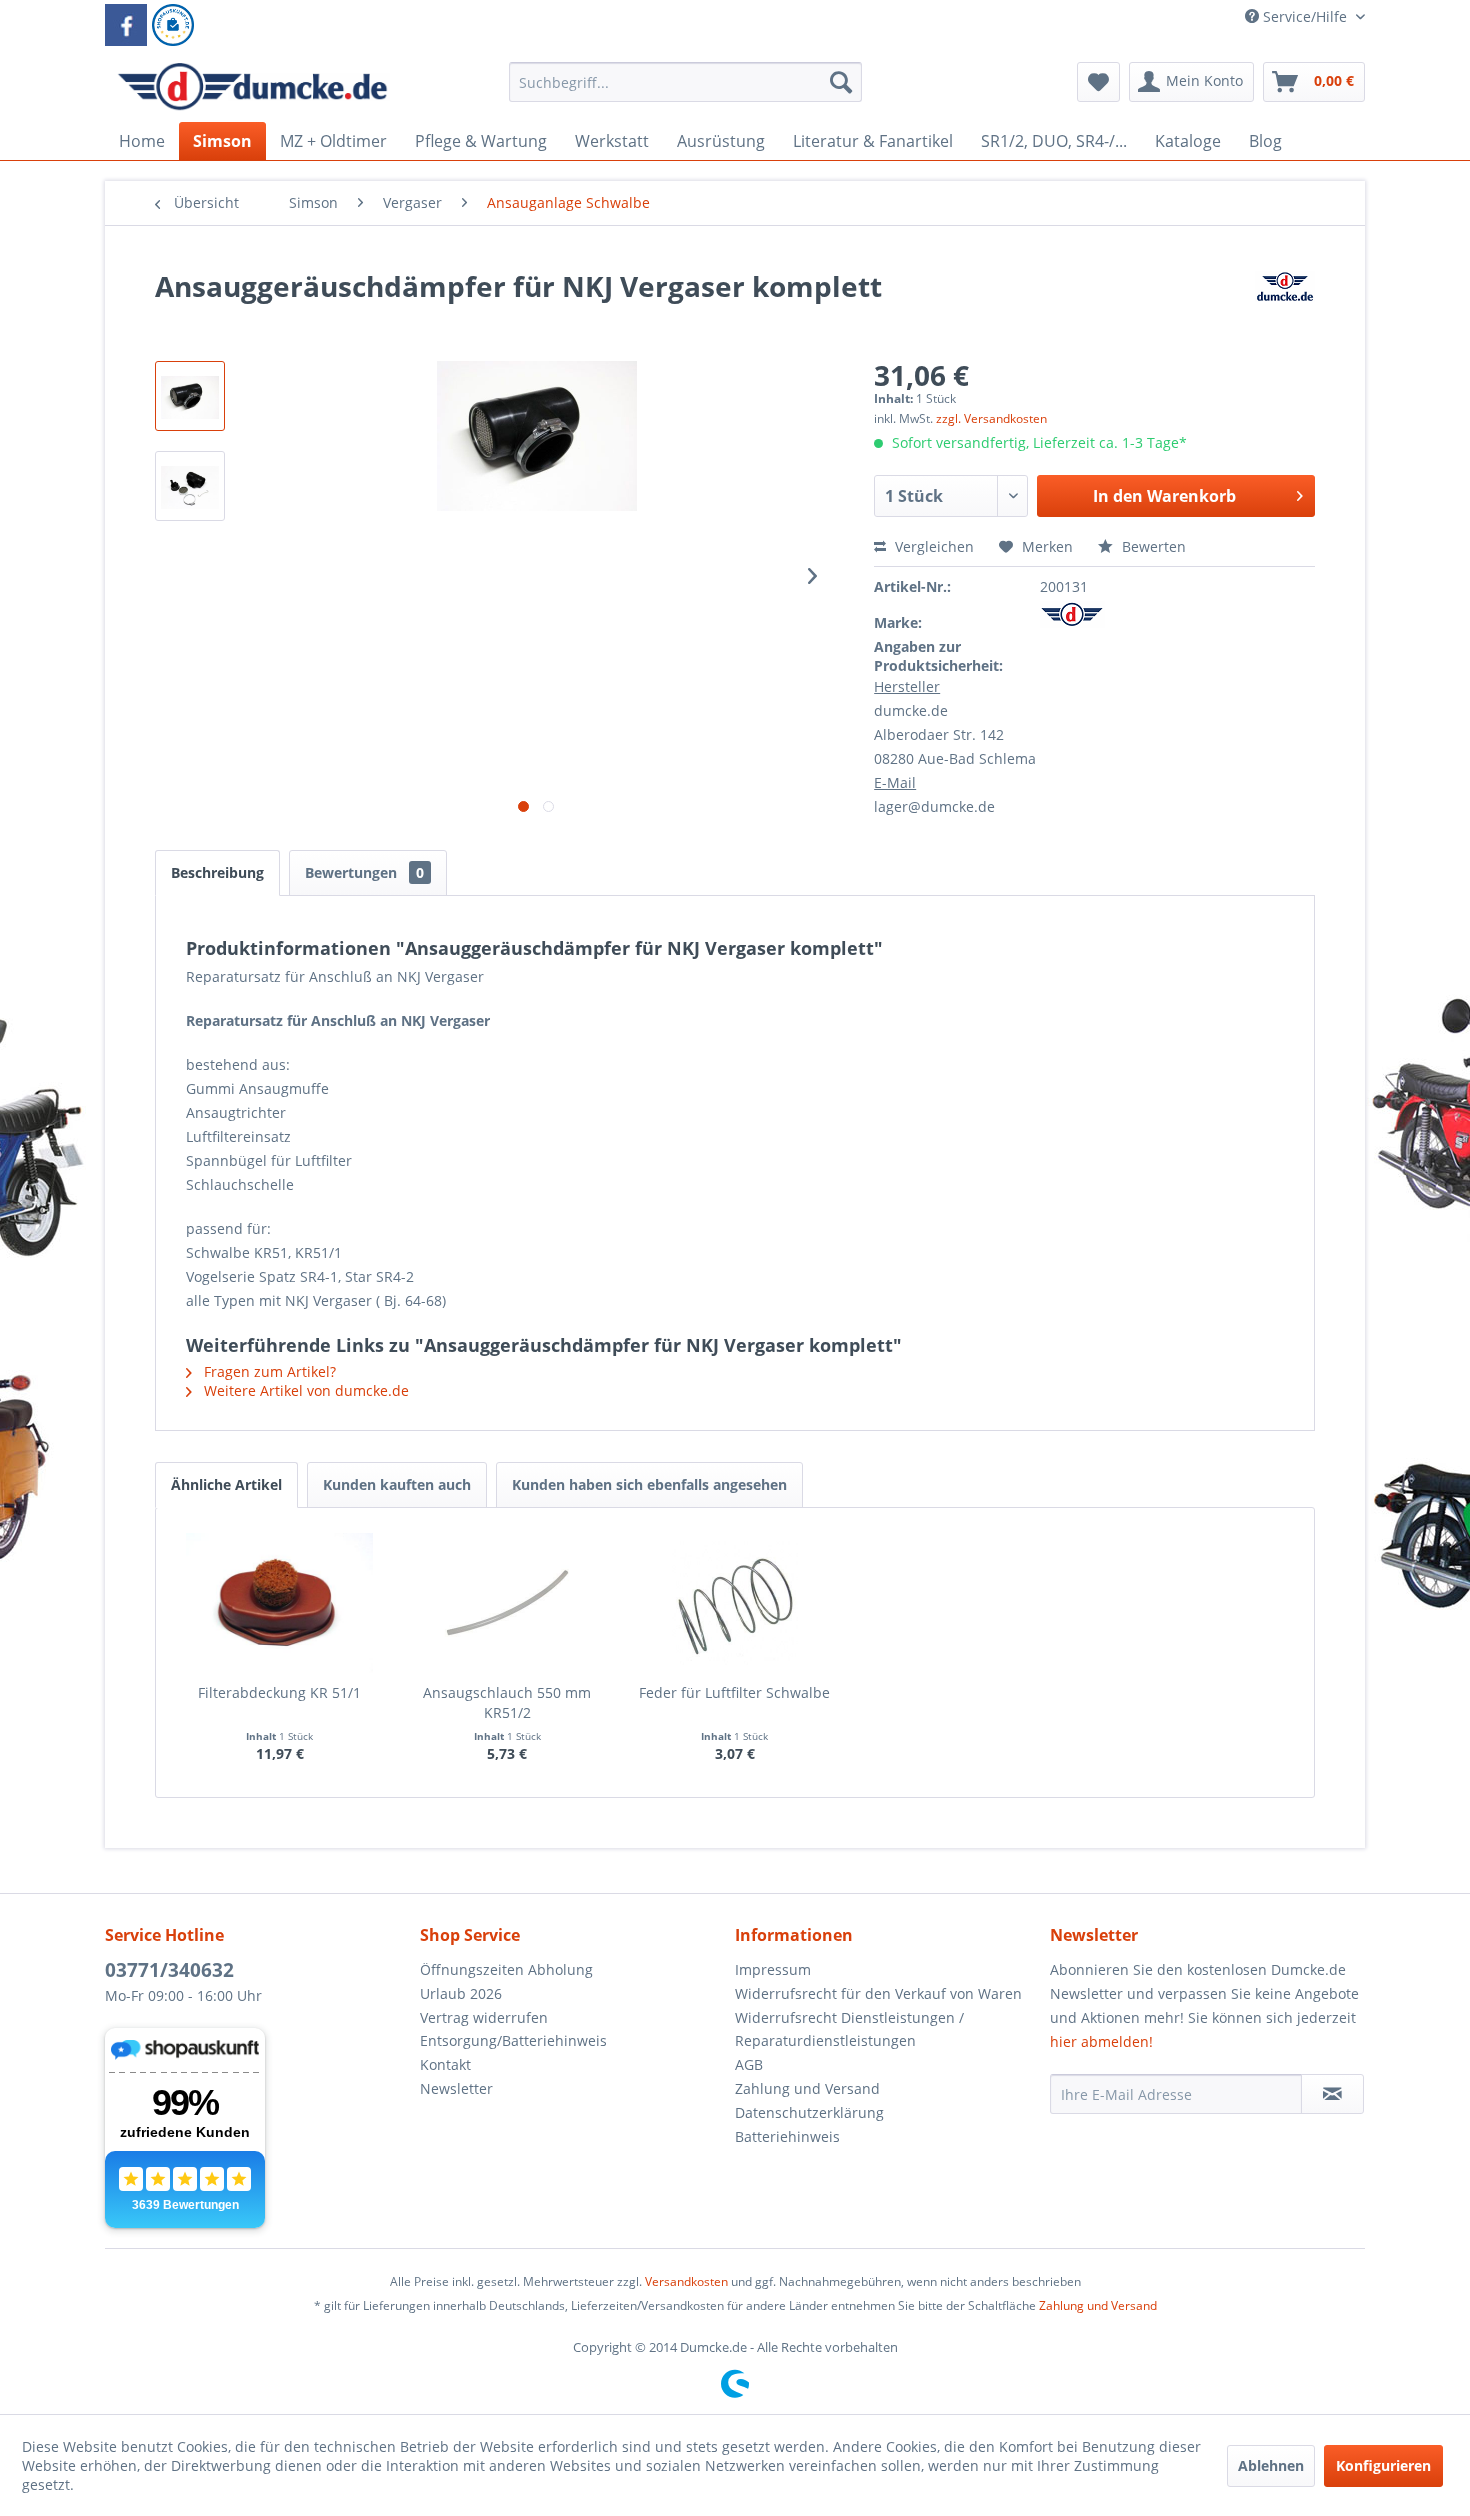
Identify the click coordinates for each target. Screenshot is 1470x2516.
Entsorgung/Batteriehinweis (513, 2040)
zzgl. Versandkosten (991, 418)
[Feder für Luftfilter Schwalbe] (735, 1603)
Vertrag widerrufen (484, 2017)
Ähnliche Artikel (226, 1484)
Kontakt (445, 2064)
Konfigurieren (1383, 2465)
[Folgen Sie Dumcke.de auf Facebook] (126, 25)
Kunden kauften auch (397, 1484)
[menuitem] (685, 91)
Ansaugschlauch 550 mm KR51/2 (507, 1702)
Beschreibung (217, 872)
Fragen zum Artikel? (268, 1371)
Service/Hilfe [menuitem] (1305, 16)
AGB (749, 2064)
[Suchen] (841, 82)
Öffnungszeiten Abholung (506, 1969)
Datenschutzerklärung (809, 2112)
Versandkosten (686, 2281)
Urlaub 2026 (461, 1993)
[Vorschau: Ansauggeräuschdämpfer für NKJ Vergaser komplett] (190, 396)
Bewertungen (364, 872)
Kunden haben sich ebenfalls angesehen (649, 1484)
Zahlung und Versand (807, 2088)
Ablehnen (1271, 2465)
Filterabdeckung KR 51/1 (279, 1692)
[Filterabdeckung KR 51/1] (280, 1603)
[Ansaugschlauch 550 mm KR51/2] (508, 1603)
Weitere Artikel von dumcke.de (304, 1390)
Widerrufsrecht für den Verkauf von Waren (878, 1993)
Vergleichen (932, 546)
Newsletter (456, 2088)
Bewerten (1152, 546)
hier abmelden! (1101, 2041)
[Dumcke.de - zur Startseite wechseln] (252, 87)
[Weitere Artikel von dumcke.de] (1285, 306)
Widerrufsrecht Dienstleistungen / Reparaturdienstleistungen (849, 2029)
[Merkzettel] (1098, 82)
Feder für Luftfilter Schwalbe (734, 1692)
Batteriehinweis (787, 2136)
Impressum (773, 1969)
